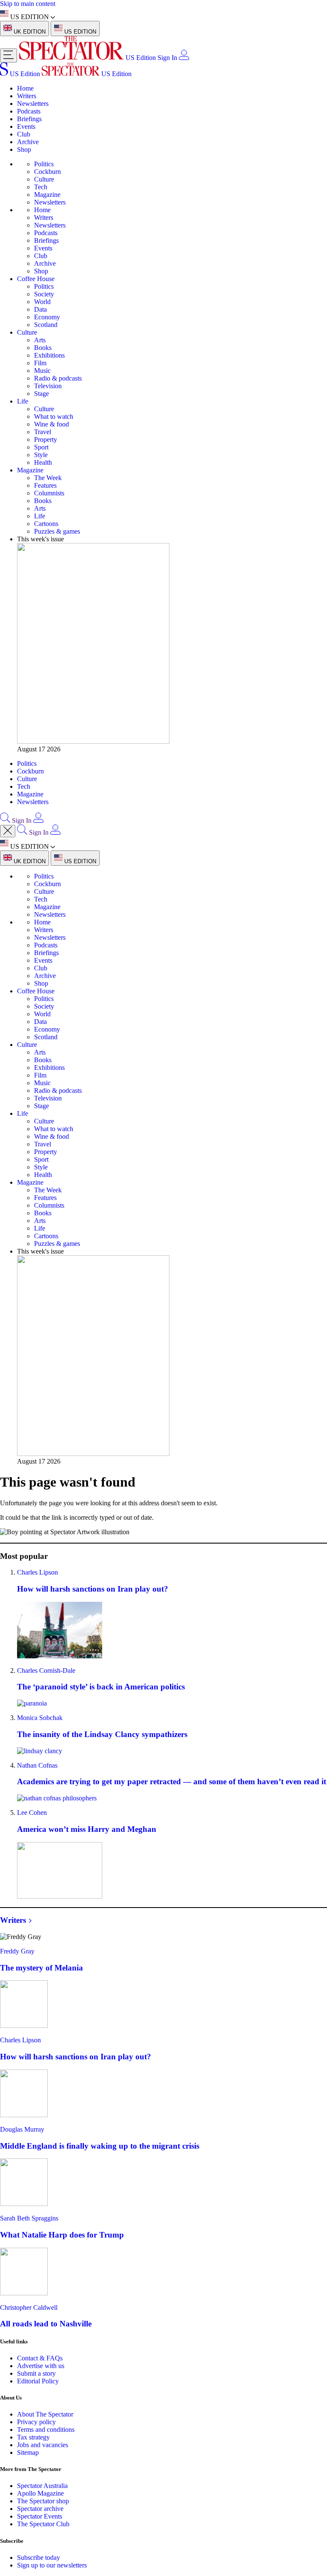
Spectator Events (40, 2516)
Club (24, 134)
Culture (44, 179)
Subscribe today (39, 2558)
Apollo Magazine (40, 2493)
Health (43, 462)
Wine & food (52, 424)
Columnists (49, 493)
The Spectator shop (43, 2501)
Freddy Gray (17, 1951)
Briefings (29, 119)
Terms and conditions (46, 2430)
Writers (27, 96)
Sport (41, 447)
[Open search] (5, 820)
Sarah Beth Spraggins (29, 2218)
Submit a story (36, 2373)
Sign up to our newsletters (52, 2565)
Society (44, 294)
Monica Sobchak (40, 1718)
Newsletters (33, 104)
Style (41, 455)
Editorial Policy (38, 2381)
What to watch (54, 417)
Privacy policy (36, 2422)
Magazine (47, 195)
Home (25, 88)
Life (23, 401)
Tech (41, 187)
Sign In (167, 58)
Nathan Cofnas (37, 1765)
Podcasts (29, 111)
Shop (24, 149)
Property (46, 439)
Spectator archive (40, 2509)
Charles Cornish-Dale (46, 1670)
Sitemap (28, 2452)
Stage (42, 394)
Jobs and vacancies (43, 2445)
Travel (43, 432)
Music (42, 371)
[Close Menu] (8, 831)
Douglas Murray (22, 2129)
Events (26, 127)
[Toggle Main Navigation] (9, 55)
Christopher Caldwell (29, 2307)
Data (40, 309)
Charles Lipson (37, 1572)
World (42, 302)
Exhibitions (49, 355)
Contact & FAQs (40, 2358)
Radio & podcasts (58, 378)
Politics (44, 164)
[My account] (184, 58)
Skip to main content (28, 4)
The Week (48, 478)
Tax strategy (33, 2437)
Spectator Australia (42, 2486)
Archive (28, 142)
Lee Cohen (32, 1813)
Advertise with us (41, 2366)
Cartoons (46, 524)
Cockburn (47, 172)
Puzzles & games (57, 531)
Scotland (46, 325)
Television (48, 386)
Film (40, 363)
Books (43, 348)
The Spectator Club (43, 2524)
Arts (40, 340)
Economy (47, 317)
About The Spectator (45, 2414)
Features (45, 485)
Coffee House (36, 279)
